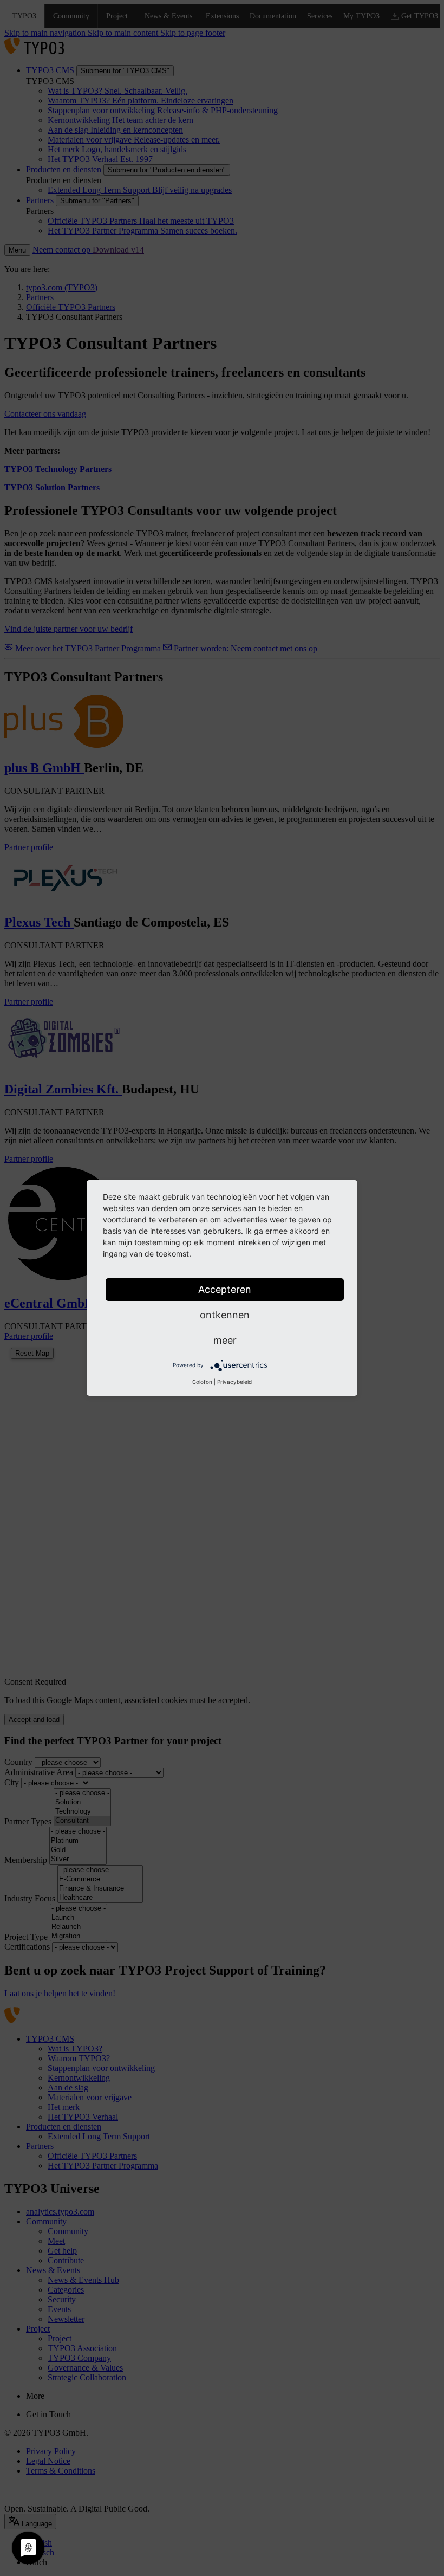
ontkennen (225, 1315)
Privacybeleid (234, 1382)
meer (225, 1340)
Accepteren (225, 1289)
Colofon (202, 1382)
